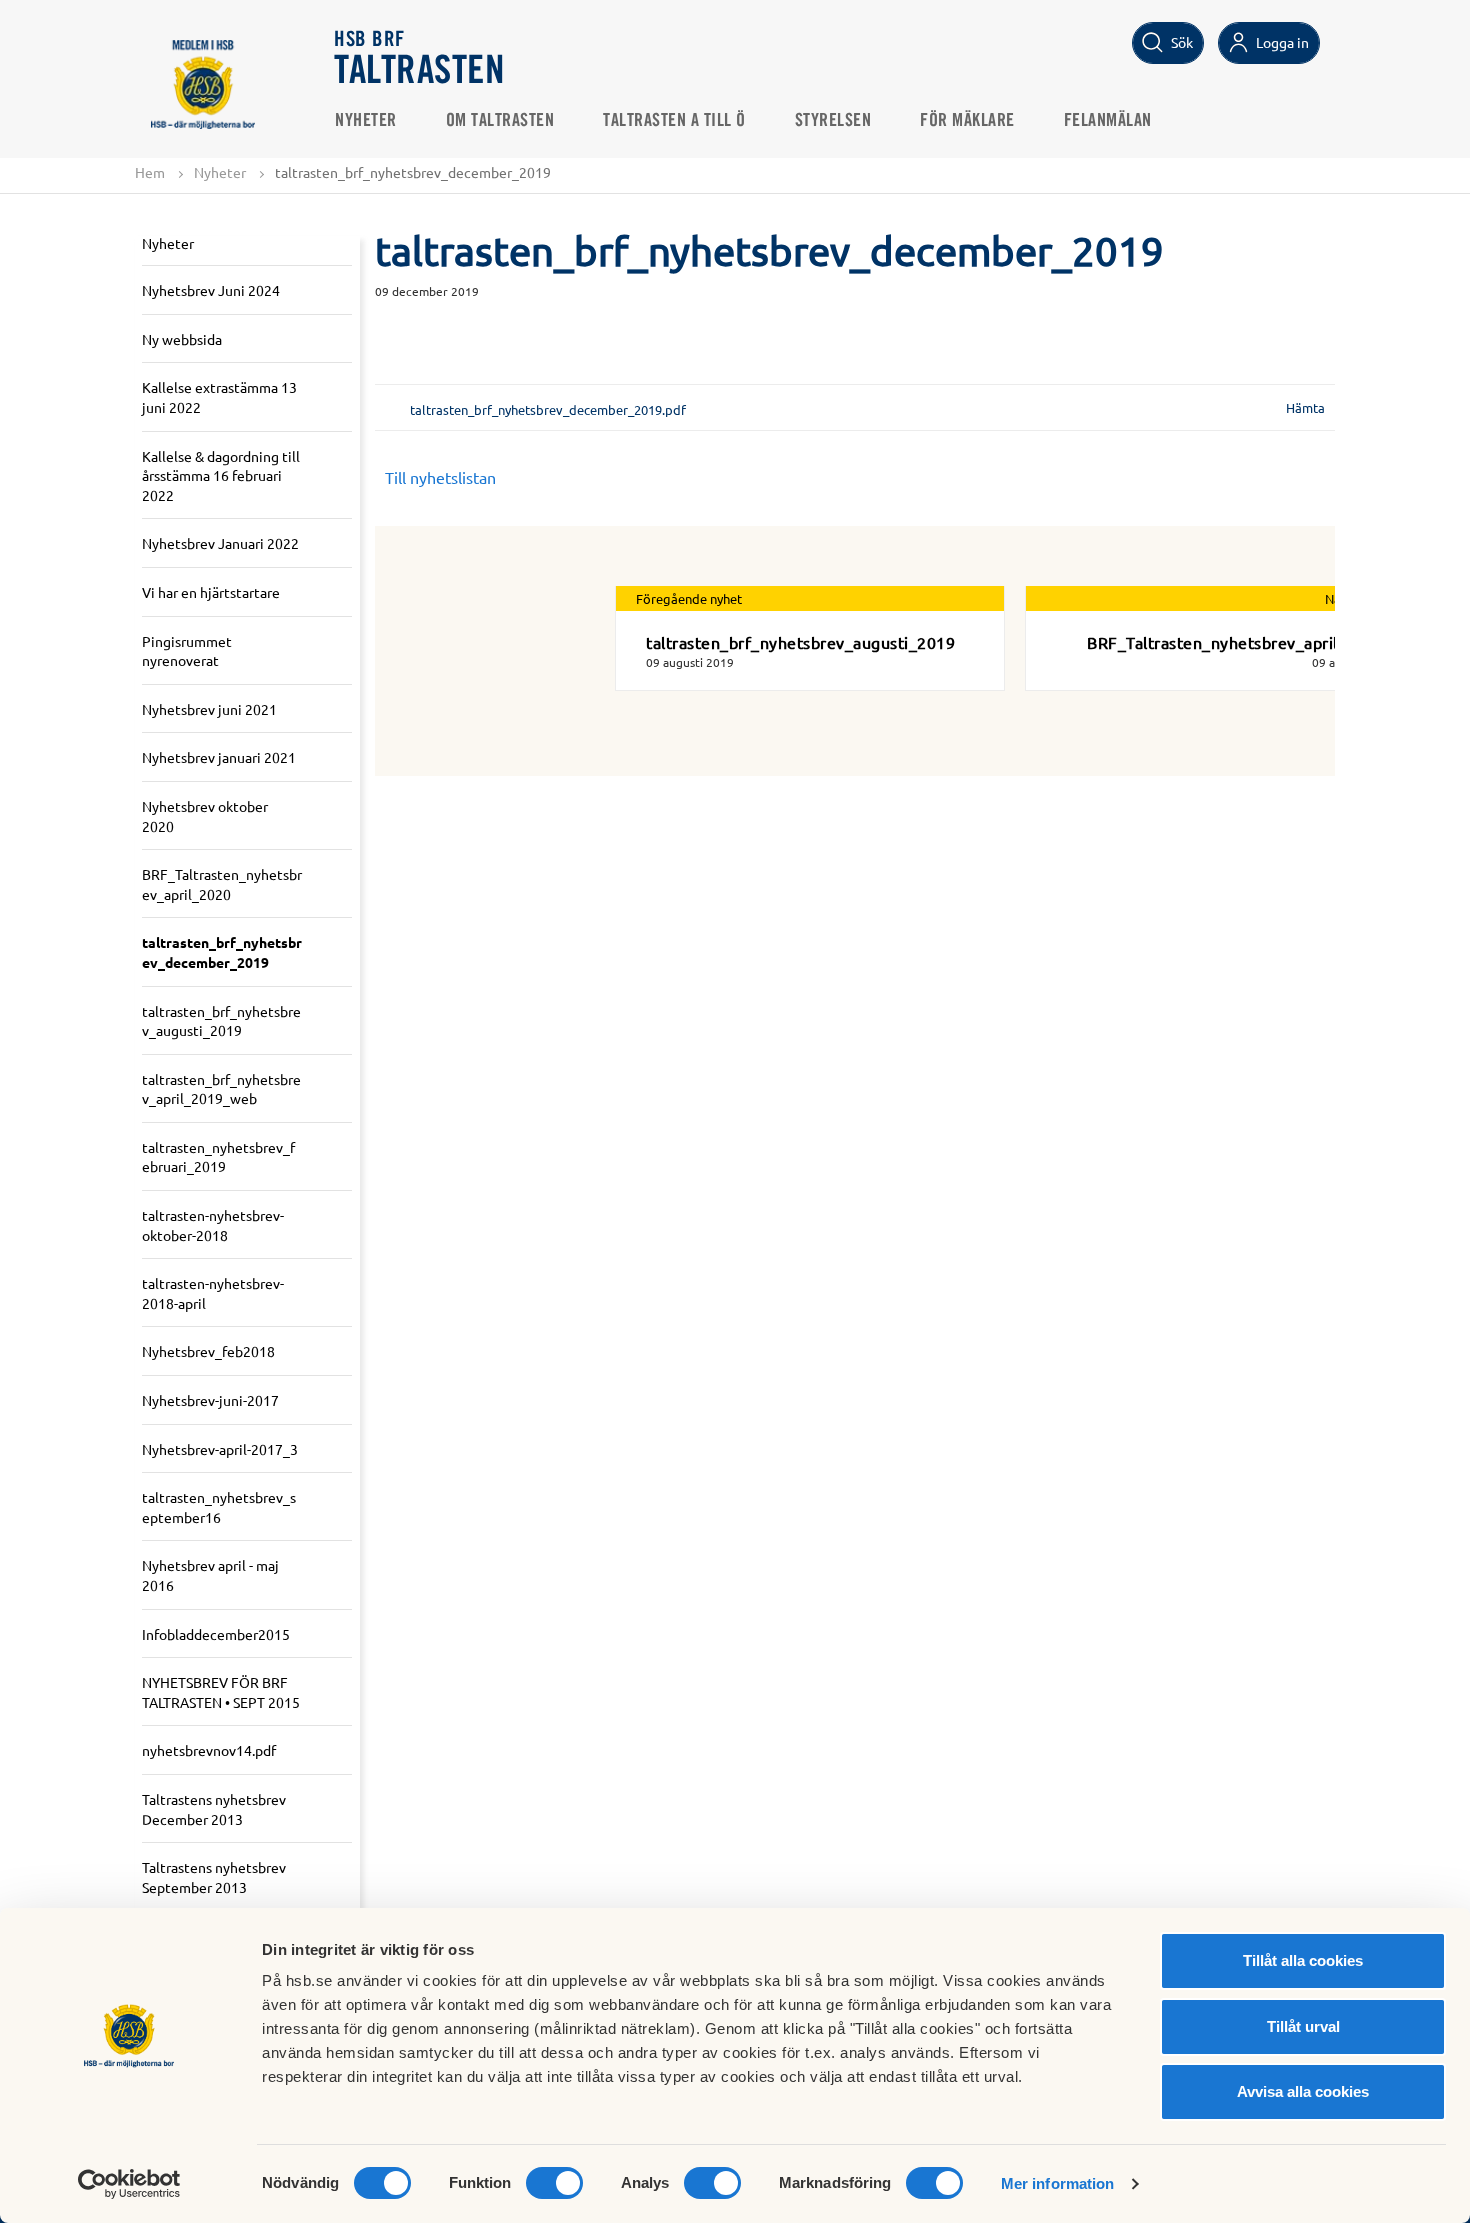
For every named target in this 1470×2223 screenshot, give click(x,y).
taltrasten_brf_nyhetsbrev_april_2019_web (221, 1089)
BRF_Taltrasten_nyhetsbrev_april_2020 (222, 884)
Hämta (1305, 407)
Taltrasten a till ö (674, 121)
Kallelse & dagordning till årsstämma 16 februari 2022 (221, 475)
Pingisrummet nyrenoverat (187, 651)
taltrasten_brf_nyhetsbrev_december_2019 (222, 952)
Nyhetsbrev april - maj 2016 (210, 1575)
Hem (150, 172)
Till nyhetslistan (440, 477)
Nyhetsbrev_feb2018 (208, 1351)
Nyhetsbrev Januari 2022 (220, 543)
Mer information (1058, 2183)
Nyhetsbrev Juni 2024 (211, 290)
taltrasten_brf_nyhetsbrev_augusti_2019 (221, 1021)
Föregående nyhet (689, 598)
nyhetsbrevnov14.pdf (209, 1750)
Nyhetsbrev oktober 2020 (205, 816)
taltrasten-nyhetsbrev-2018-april (213, 1293)
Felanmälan (1108, 121)
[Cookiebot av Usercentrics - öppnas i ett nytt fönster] (129, 2184)
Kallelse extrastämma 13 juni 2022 (219, 397)
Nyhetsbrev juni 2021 (209, 709)
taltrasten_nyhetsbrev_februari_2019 (218, 1157)
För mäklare (967, 121)
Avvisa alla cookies (1303, 2091)
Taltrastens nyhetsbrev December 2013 (214, 1809)
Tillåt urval (1303, 2026)
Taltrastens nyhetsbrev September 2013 (214, 1877)
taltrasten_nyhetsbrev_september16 (219, 1507)
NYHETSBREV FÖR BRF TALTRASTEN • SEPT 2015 (221, 1692)
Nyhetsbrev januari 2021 (219, 757)
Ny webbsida (182, 339)
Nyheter (366, 121)
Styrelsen (833, 121)
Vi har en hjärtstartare (211, 592)
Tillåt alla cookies (1303, 1960)
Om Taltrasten (500, 121)
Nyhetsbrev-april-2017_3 (220, 1449)
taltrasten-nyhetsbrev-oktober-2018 (213, 1225)
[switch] (554, 2183)
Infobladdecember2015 (216, 1634)
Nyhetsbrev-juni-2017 (210, 1400)
